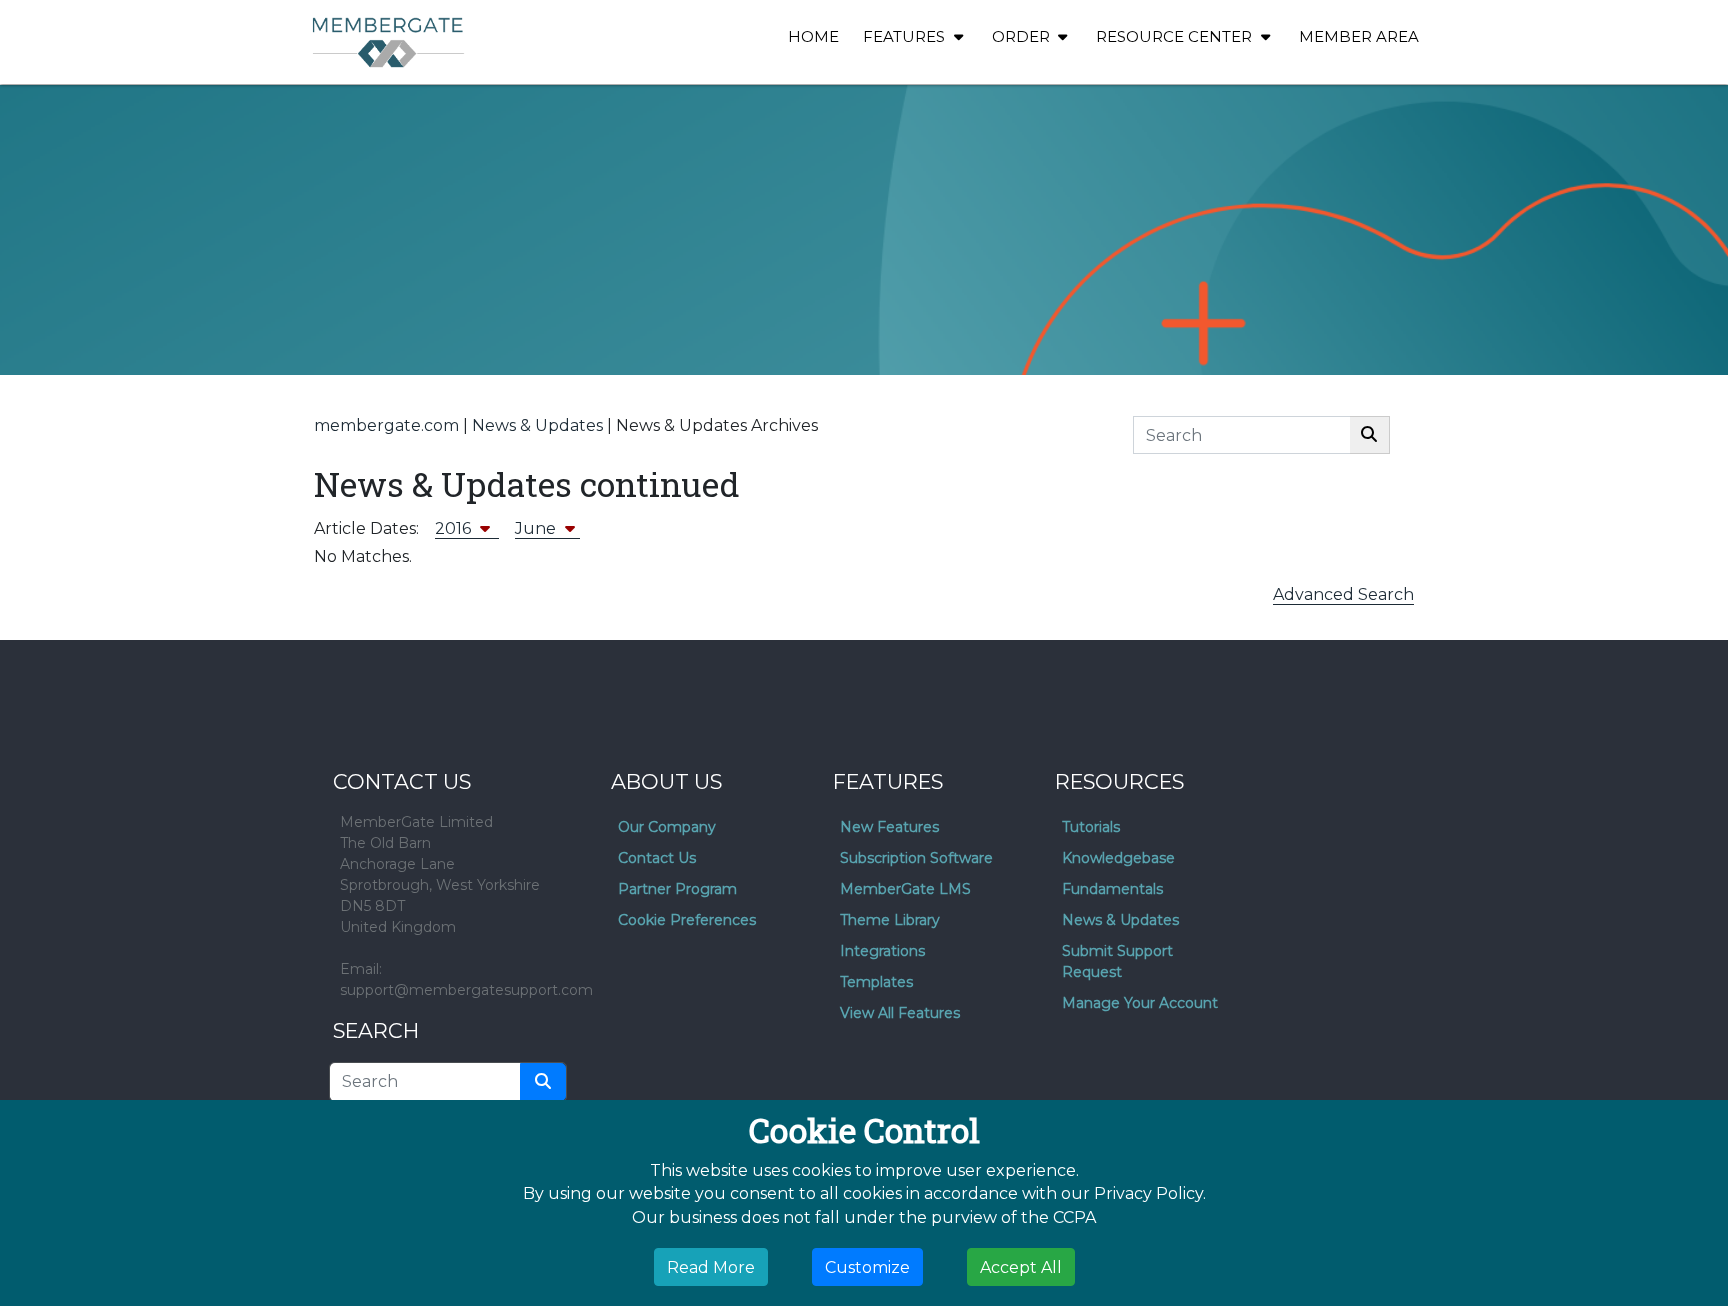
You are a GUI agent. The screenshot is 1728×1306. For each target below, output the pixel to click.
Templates (876, 982)
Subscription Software (916, 858)
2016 (455, 528)
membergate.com (386, 425)
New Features (889, 827)
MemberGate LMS (905, 889)
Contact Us (657, 858)
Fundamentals (1112, 889)
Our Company (667, 827)
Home (813, 36)
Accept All (1021, 1266)
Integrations (882, 951)
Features (906, 36)
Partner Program (677, 889)
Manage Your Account (1140, 1003)
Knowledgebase (1118, 858)
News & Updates (537, 425)
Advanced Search (1343, 594)
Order (1023, 36)
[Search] (1369, 435)
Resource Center (1176, 36)
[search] (543, 1082)
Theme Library (890, 920)
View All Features (900, 1013)
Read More (711, 1266)
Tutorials (1091, 827)
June (537, 528)
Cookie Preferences (687, 920)
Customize (867, 1266)
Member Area (1359, 36)
